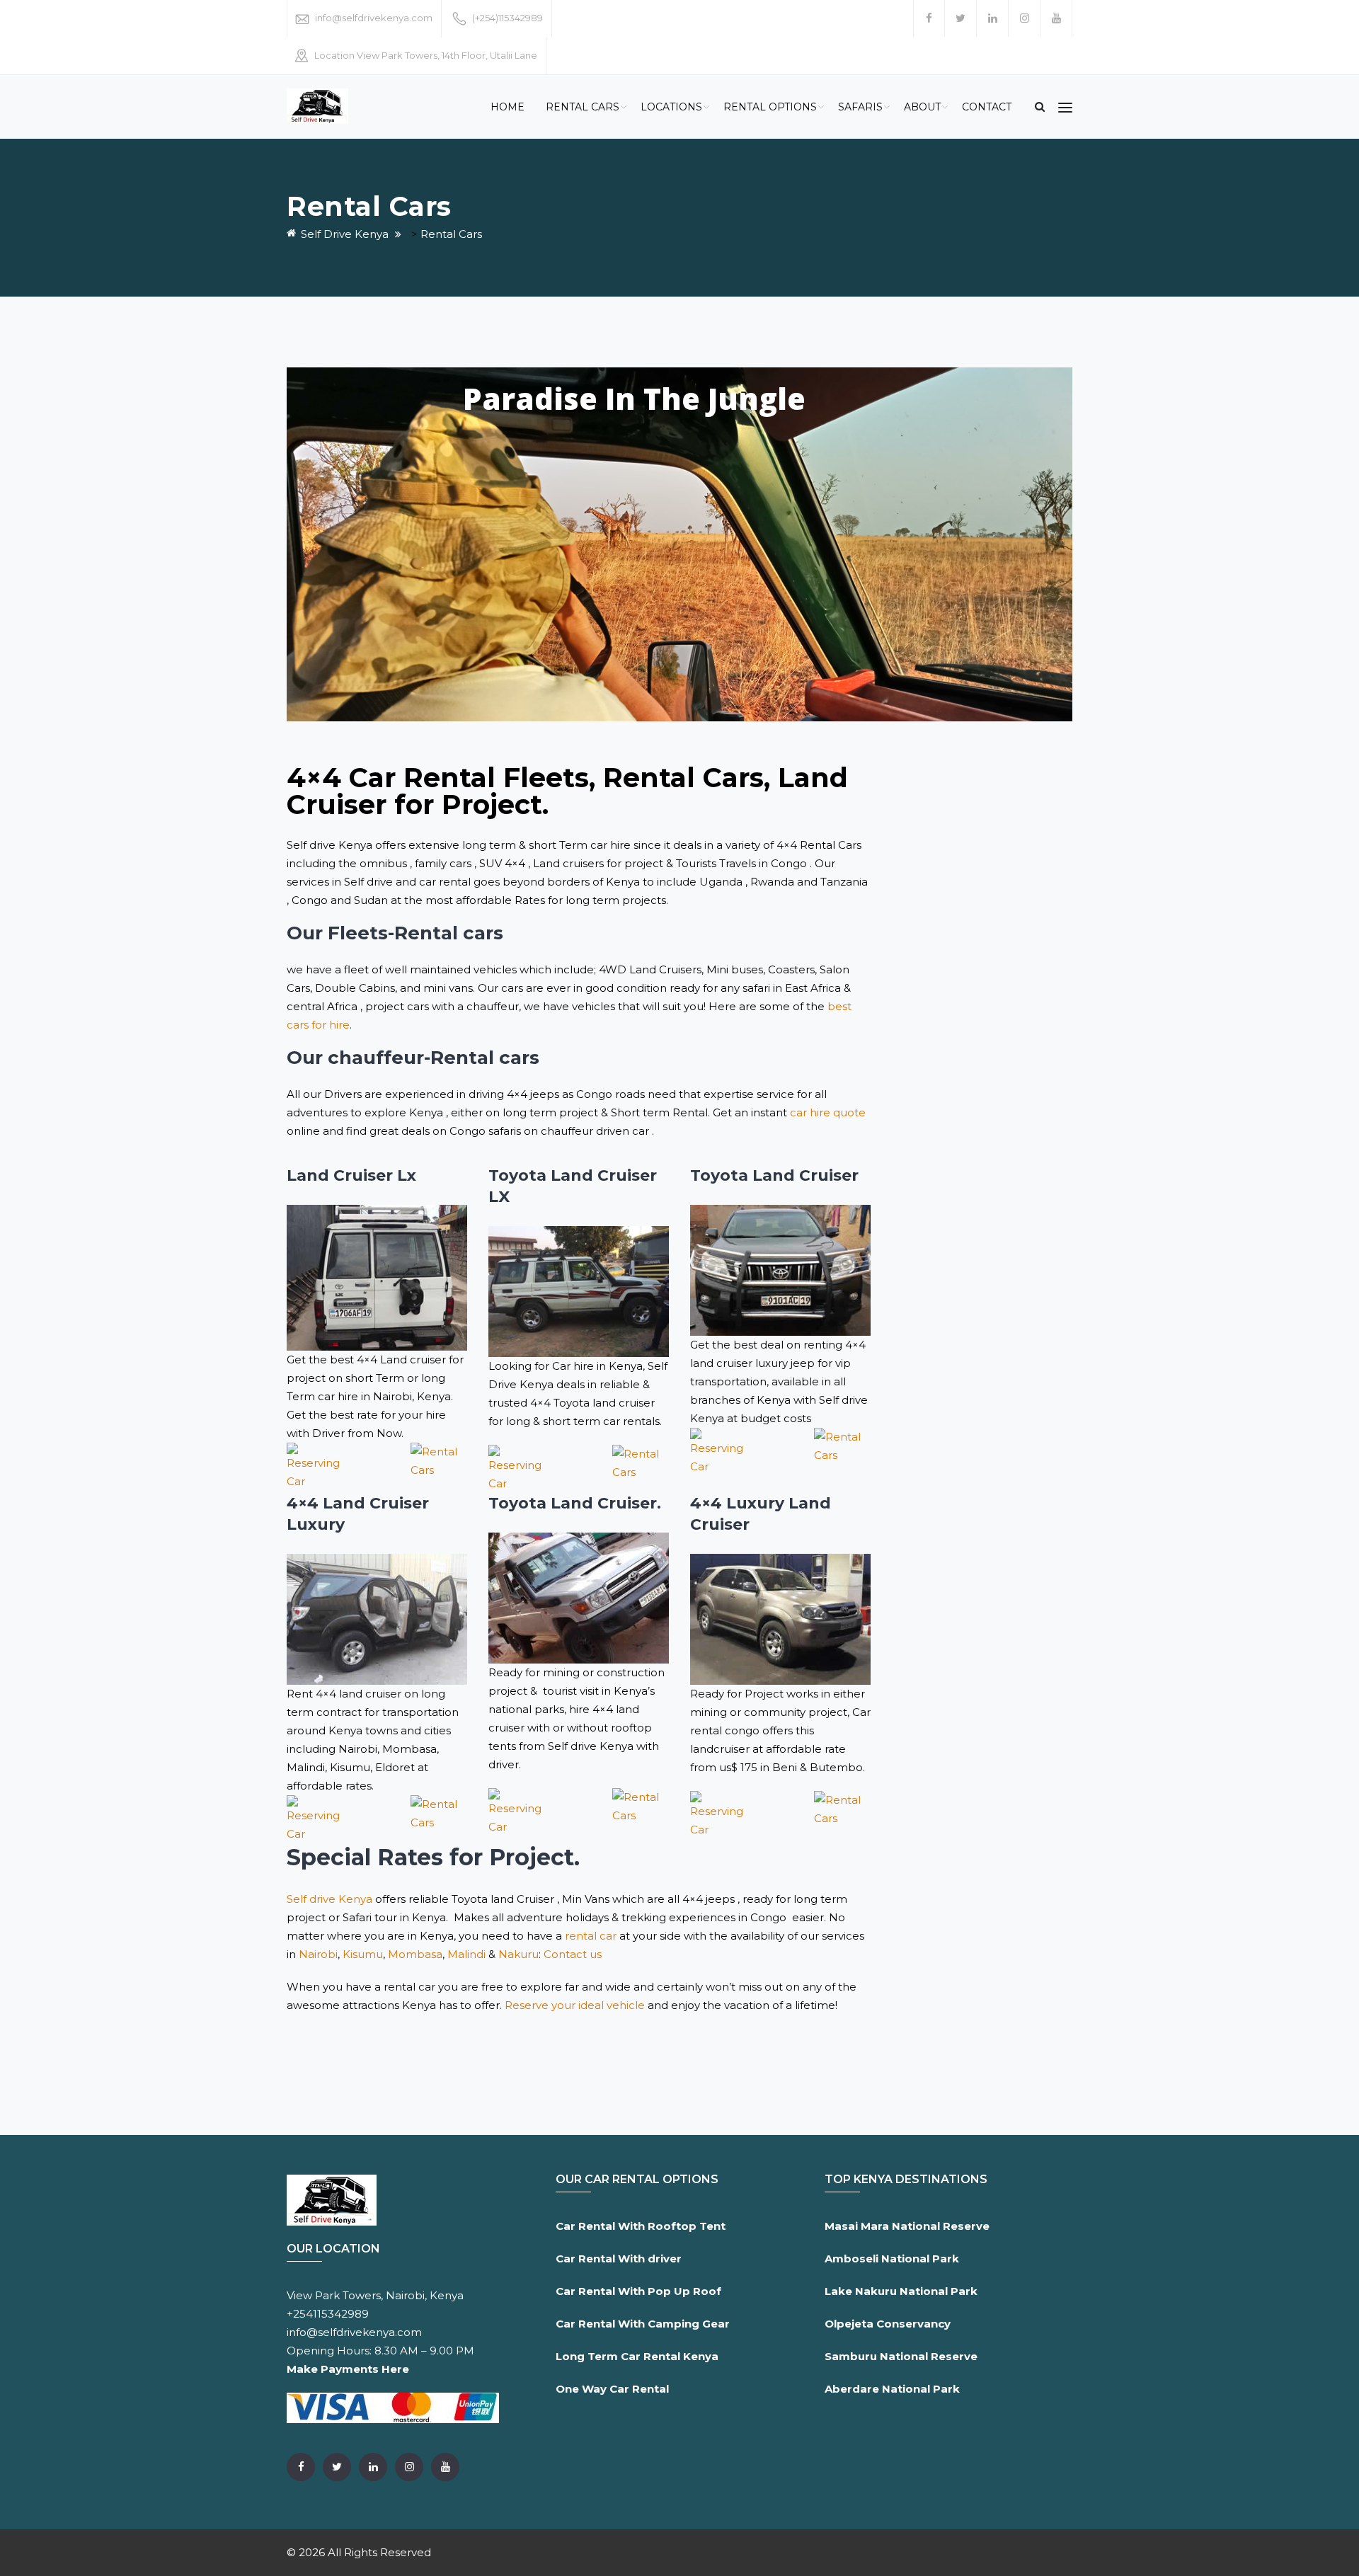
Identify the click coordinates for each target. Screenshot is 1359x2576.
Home (508, 107)
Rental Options (770, 107)
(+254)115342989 (508, 18)
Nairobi (318, 1954)
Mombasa (415, 1954)
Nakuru (518, 1954)
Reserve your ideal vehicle (575, 2005)
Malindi (466, 1954)
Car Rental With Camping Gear (643, 2324)
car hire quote (828, 1112)
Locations (671, 107)
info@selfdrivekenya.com (374, 18)
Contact (987, 107)
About (922, 107)
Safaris (860, 107)
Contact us (573, 1954)
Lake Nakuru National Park (901, 2291)
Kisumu (363, 1954)
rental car (591, 1936)
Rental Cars (583, 107)
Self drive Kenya (329, 1899)
